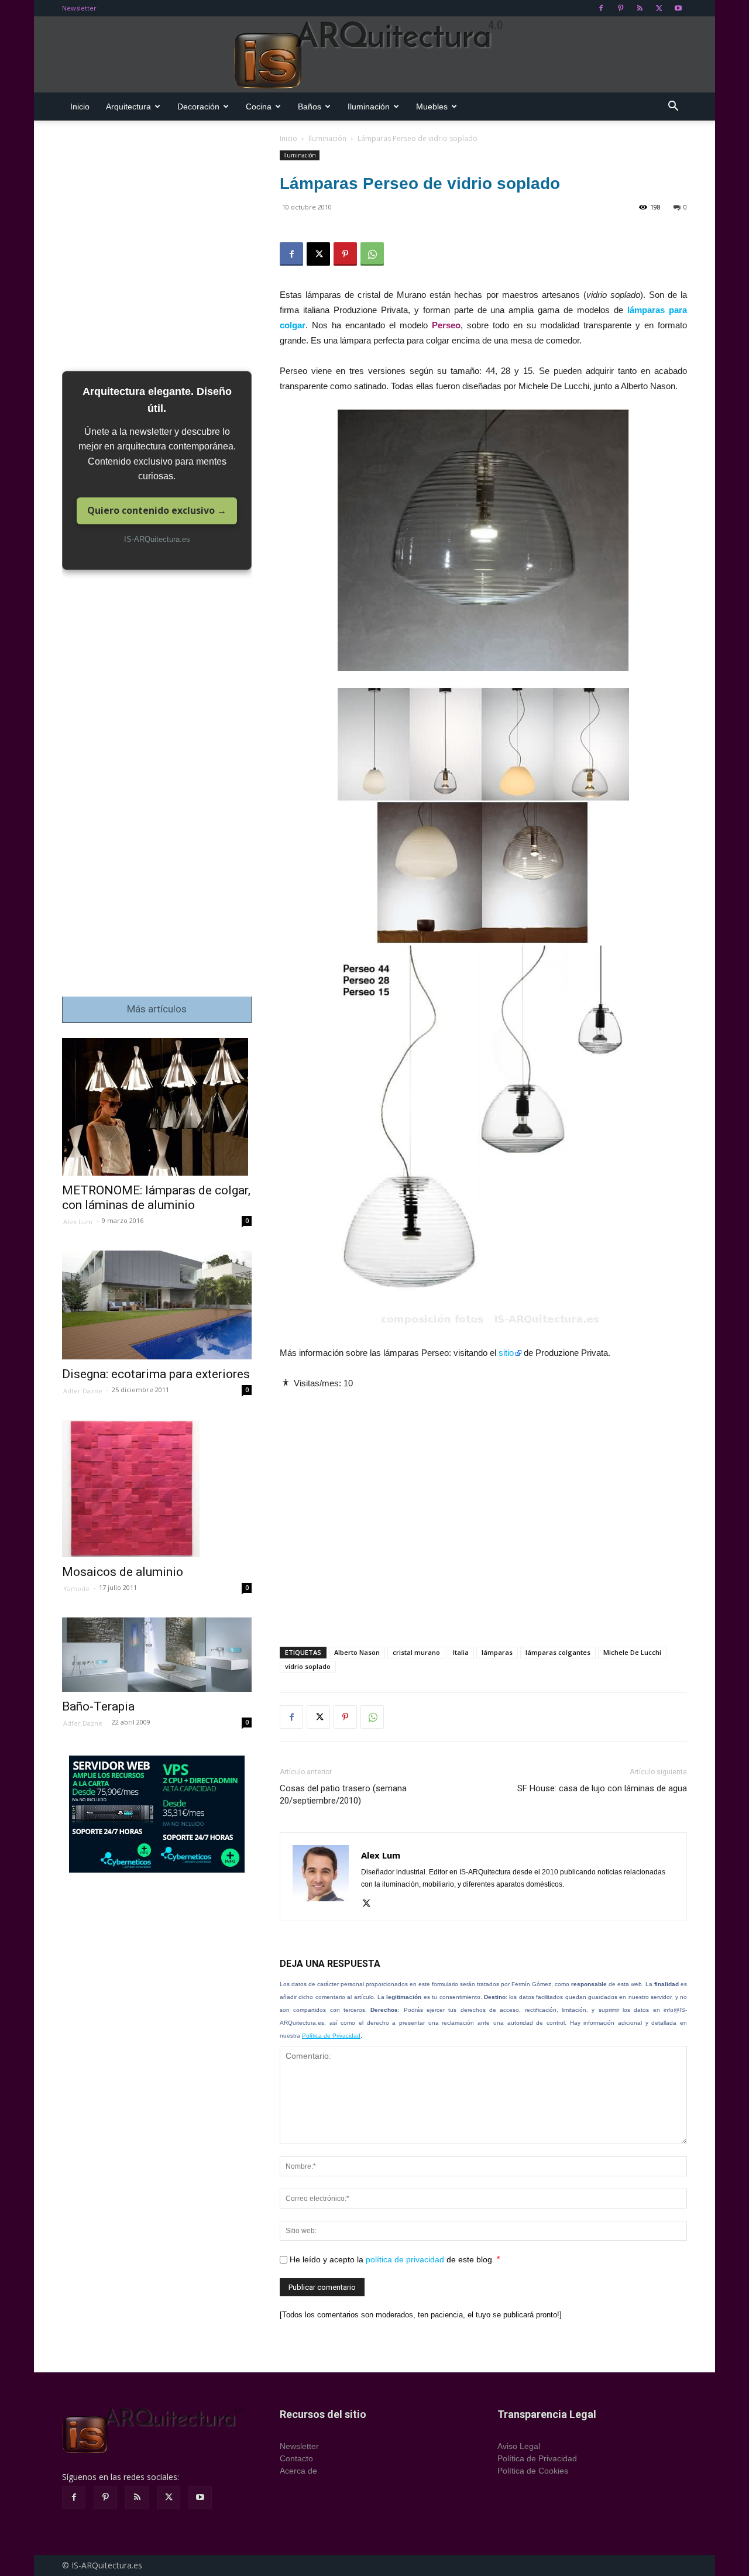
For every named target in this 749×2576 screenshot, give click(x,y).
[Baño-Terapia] (157, 1655)
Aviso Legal (519, 2446)
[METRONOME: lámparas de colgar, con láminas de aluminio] (157, 1107)
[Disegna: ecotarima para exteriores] (157, 1305)
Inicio (80, 107)
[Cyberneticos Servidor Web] (157, 1814)
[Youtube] (678, 8)
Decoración (198, 107)
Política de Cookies (533, 2471)
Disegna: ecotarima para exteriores (156, 1374)
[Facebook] (601, 8)
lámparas (497, 1652)
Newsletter (79, 8)
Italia (461, 1652)
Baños (310, 107)
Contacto (296, 2458)
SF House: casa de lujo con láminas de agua (602, 1788)
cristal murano (416, 1652)
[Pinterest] (620, 8)
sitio (506, 1353)
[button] (673, 107)
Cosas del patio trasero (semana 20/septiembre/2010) (343, 1794)
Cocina (259, 107)
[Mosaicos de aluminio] (157, 1488)
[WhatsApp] (372, 254)
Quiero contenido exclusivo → (157, 510)
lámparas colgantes (558, 1652)
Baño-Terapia (98, 1706)
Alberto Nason (357, 1652)
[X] (659, 8)
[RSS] (640, 8)
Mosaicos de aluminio (123, 1572)
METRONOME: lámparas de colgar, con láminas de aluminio (156, 1198)
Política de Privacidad (331, 2036)
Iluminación (369, 107)
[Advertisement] (483, 1508)
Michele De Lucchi (632, 1652)
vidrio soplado (308, 1666)
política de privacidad (405, 2259)
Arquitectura (128, 107)
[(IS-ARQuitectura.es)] (374, 55)
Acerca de (298, 2471)
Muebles (432, 107)
